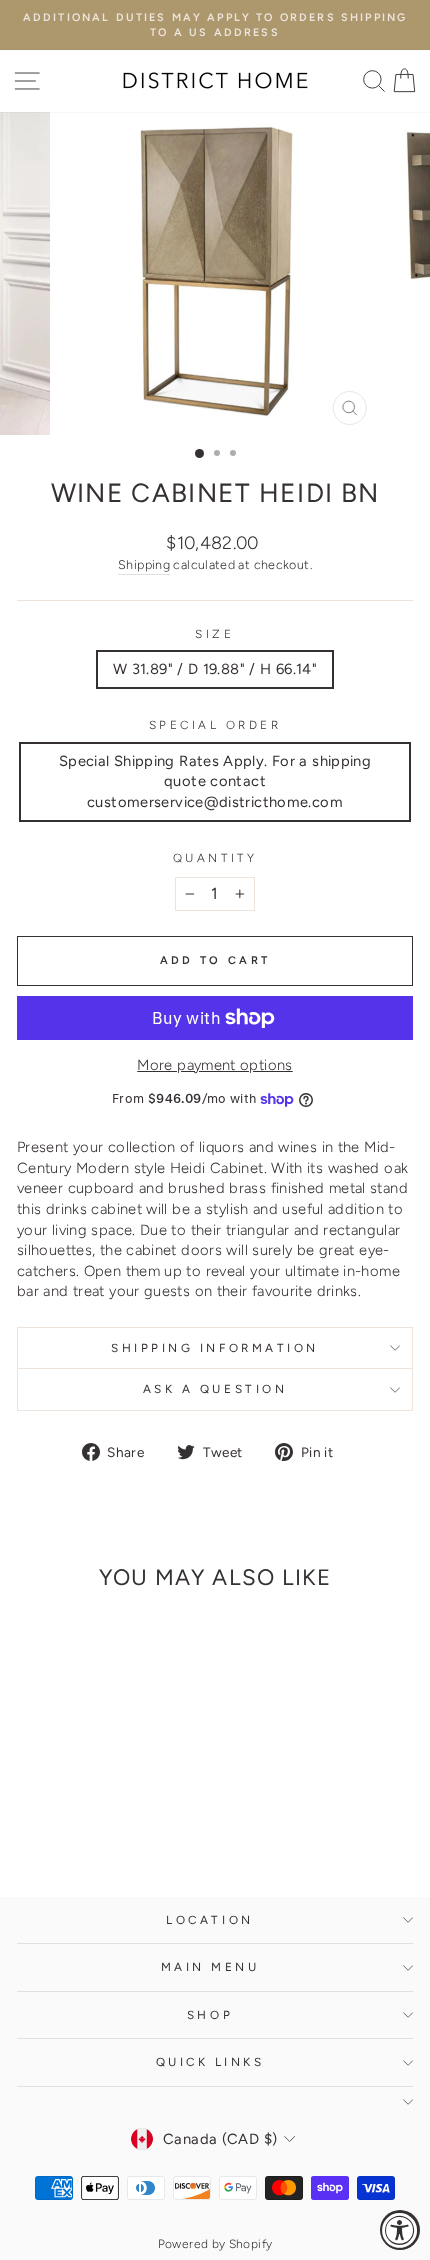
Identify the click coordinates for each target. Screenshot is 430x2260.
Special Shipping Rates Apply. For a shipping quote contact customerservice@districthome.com (215, 781)
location (209, 1920)
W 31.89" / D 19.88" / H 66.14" (215, 669)
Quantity (215, 858)
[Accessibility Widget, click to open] (400, 2230)
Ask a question (215, 1389)
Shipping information (215, 1348)
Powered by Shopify (215, 2244)
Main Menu (210, 1967)
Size (214, 634)
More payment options (214, 1065)
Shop (210, 2015)
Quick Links (210, 2062)
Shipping (144, 564)
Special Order (215, 725)
